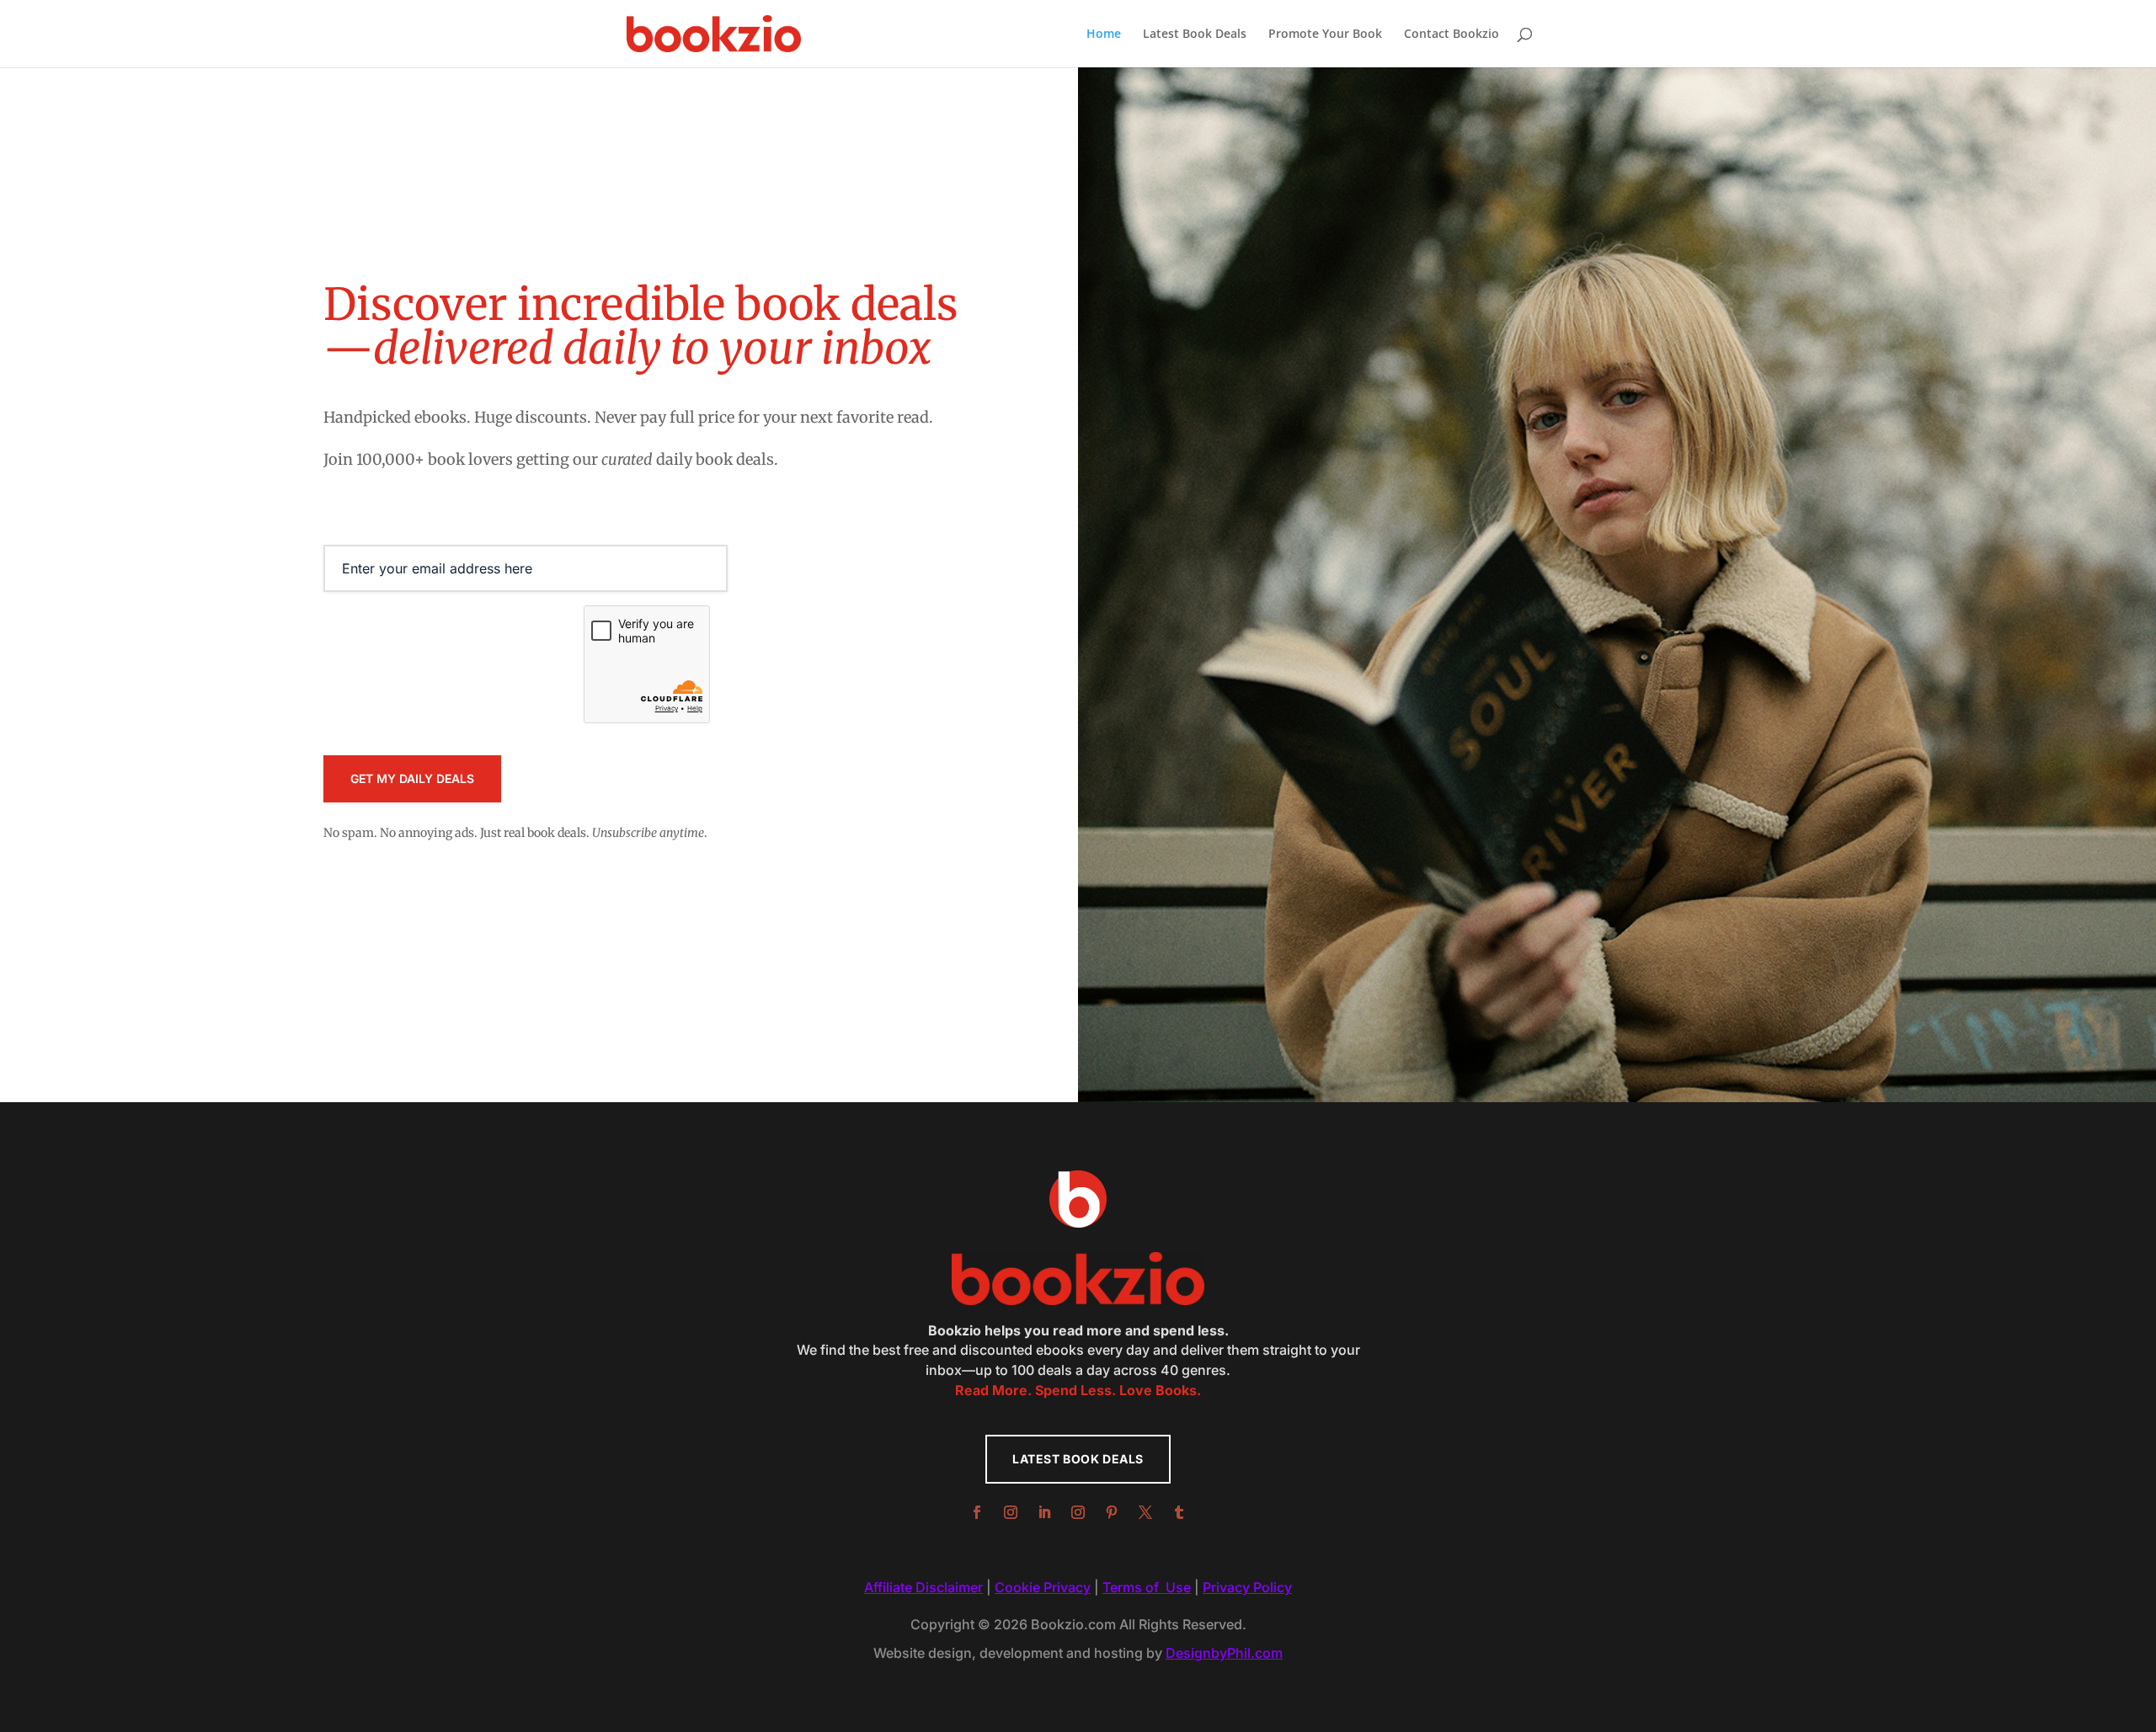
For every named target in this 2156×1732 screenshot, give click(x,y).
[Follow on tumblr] (1179, 1512)
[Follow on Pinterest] (1112, 1512)
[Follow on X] (1145, 1512)
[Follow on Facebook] (977, 1512)
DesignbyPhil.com (1224, 1653)
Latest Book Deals (1195, 35)
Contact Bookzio (1452, 35)
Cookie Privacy (1043, 1587)
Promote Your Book (1325, 35)
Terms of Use (1147, 1587)
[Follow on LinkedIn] (1044, 1512)
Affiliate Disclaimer (923, 1587)
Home (1104, 35)
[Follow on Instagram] (1011, 1512)
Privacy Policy (1247, 1587)
